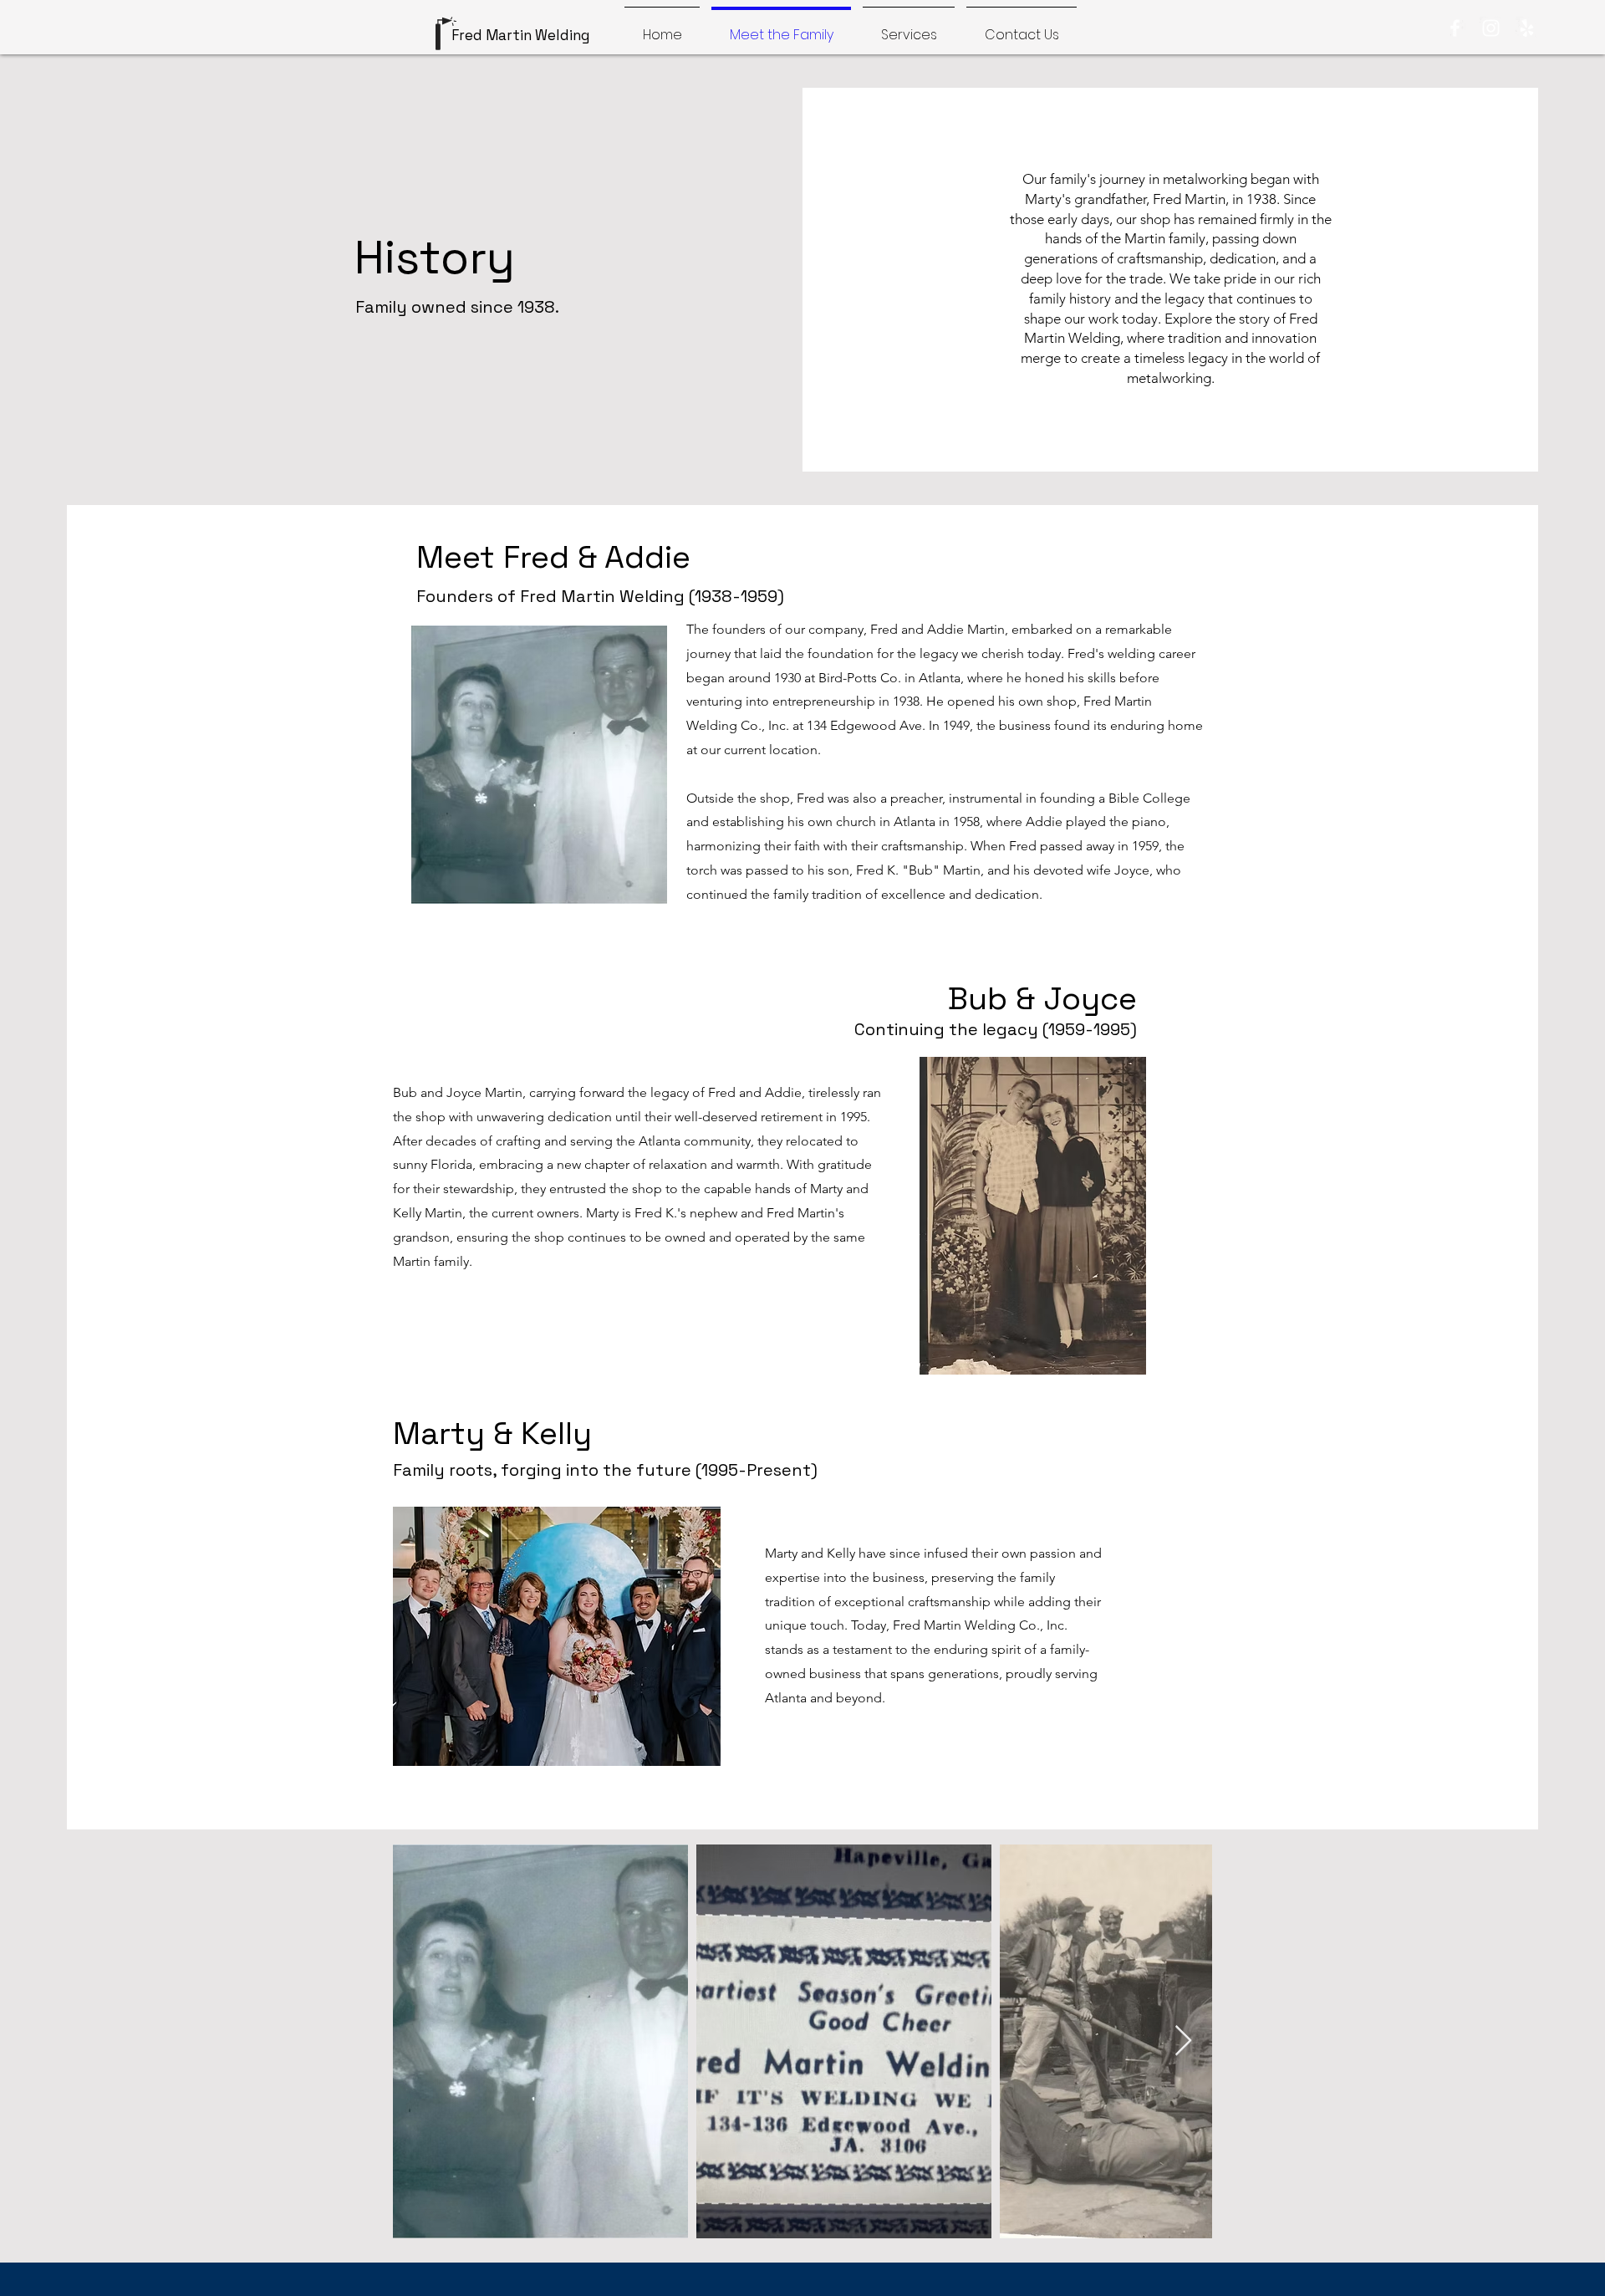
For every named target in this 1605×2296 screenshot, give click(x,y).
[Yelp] (1527, 28)
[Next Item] (1183, 2041)
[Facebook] (1455, 28)
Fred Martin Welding (522, 35)
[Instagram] (1491, 28)
